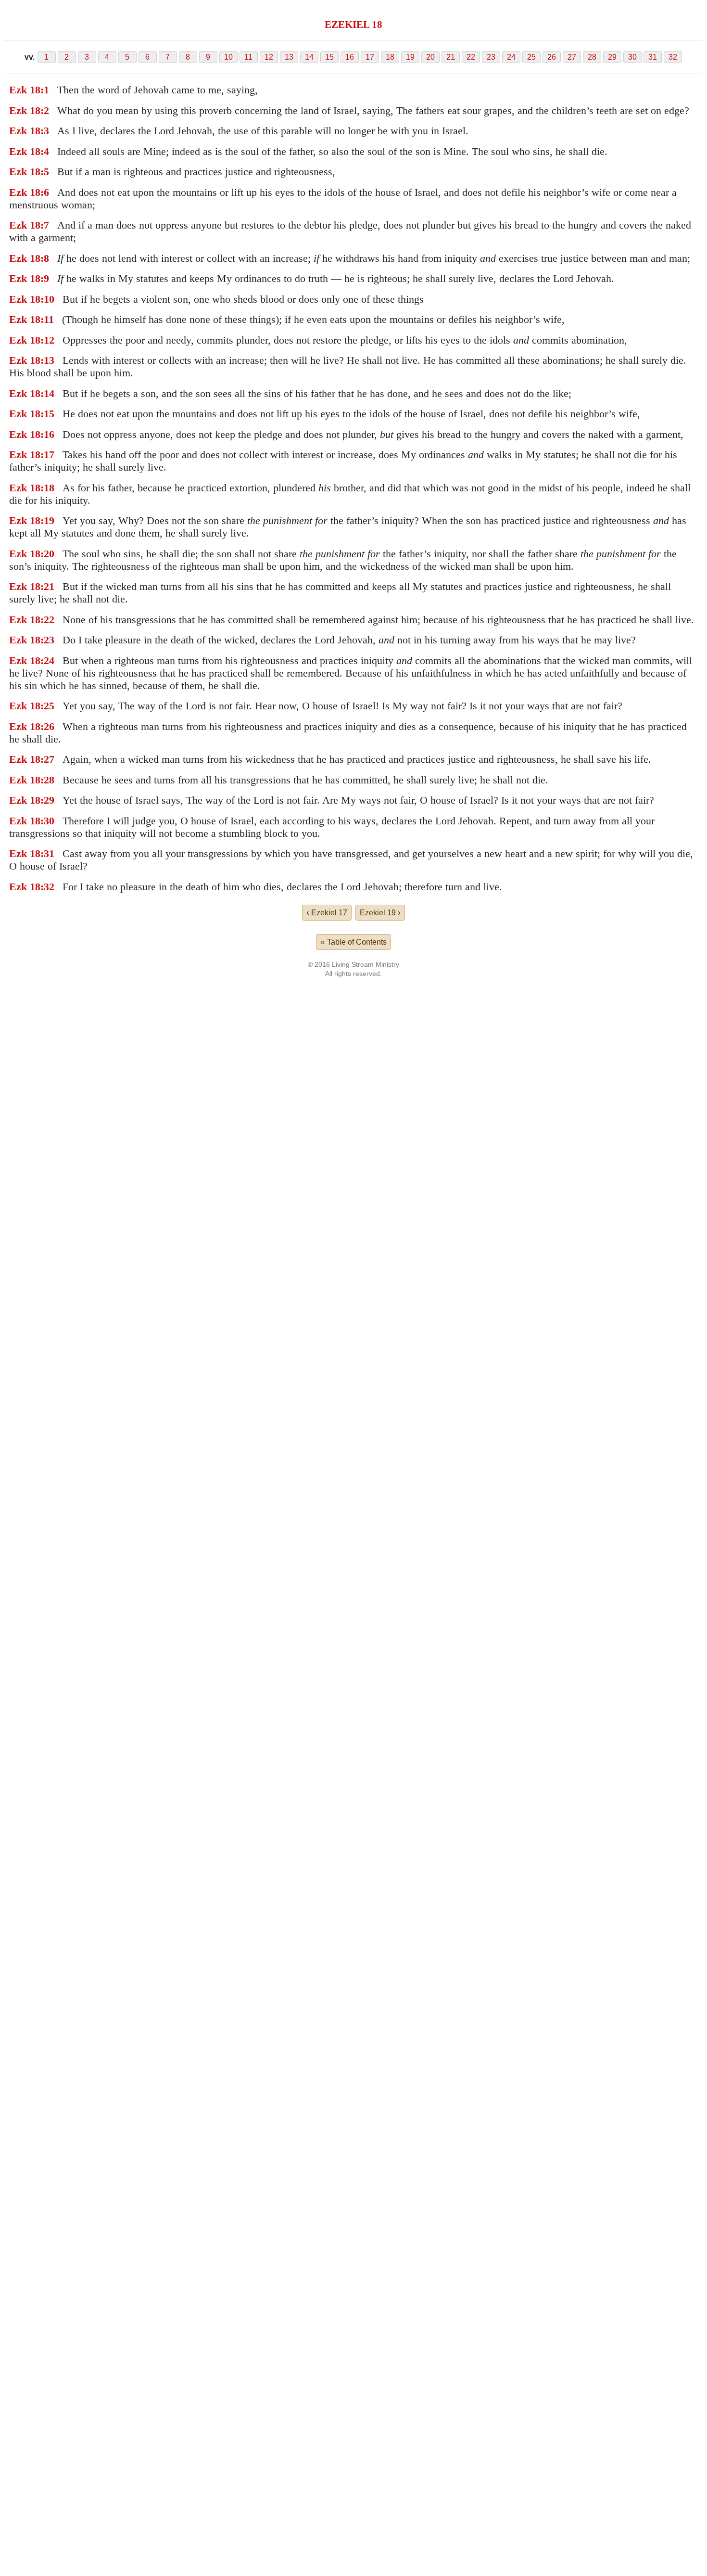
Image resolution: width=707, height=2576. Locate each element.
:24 (47, 660)
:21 (47, 586)
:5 (45, 172)
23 (491, 57)
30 (632, 57)
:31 (47, 853)
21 (451, 57)
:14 (47, 393)
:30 (47, 821)
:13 (47, 360)
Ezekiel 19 (380, 912)
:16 (47, 434)
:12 (47, 340)
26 (552, 57)
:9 (45, 278)
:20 (47, 554)
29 (612, 57)
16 (350, 57)
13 (289, 57)
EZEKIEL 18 (353, 24)
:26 (47, 726)
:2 (45, 110)
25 (531, 57)
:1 (45, 90)
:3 (45, 131)
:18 (47, 488)
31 (653, 57)
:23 (47, 640)
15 (329, 57)
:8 (45, 258)
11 (248, 57)
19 (410, 57)
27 (572, 57)
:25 (47, 706)
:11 (47, 319)
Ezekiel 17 (327, 912)
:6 (45, 192)
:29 (47, 800)
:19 (47, 520)
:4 (45, 151)
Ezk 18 (25, 90)
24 (511, 57)
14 (309, 57)
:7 (45, 225)
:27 (47, 759)
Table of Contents (353, 942)
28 (592, 57)
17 (370, 57)
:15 (47, 414)
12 (269, 57)
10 (228, 57)
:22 (47, 620)
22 (471, 57)
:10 (47, 299)
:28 (47, 780)
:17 (47, 455)
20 (430, 57)
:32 (47, 887)
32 (673, 57)
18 (390, 57)
